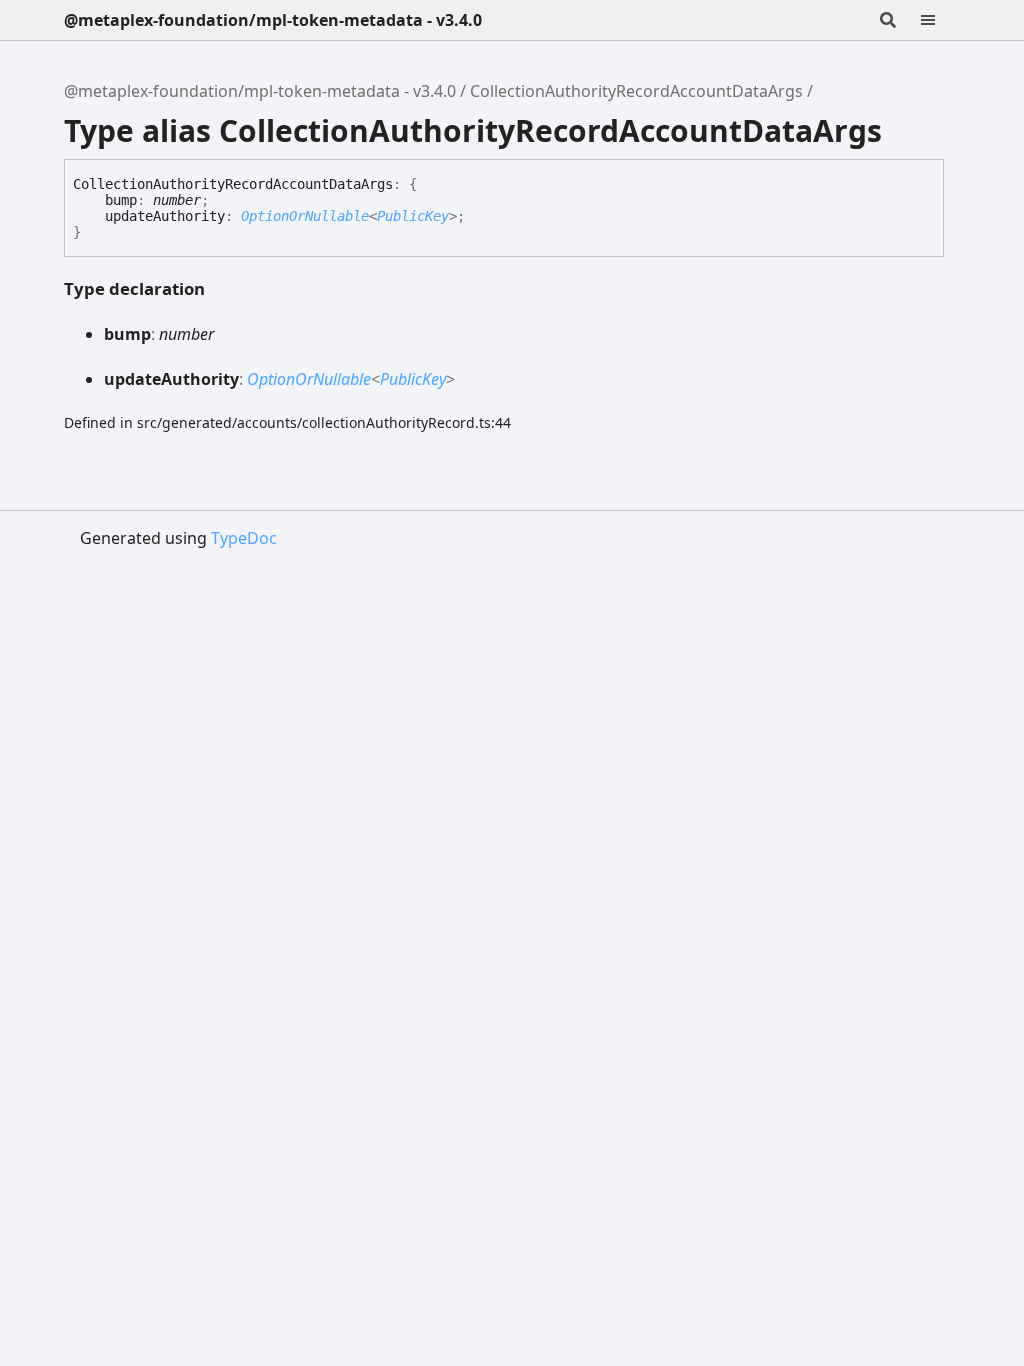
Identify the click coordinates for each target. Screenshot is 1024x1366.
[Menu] (940, 20)
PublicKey (413, 216)
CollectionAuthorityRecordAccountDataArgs (636, 91)
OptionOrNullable (305, 216)
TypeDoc (244, 538)
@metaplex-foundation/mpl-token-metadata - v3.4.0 (273, 20)
